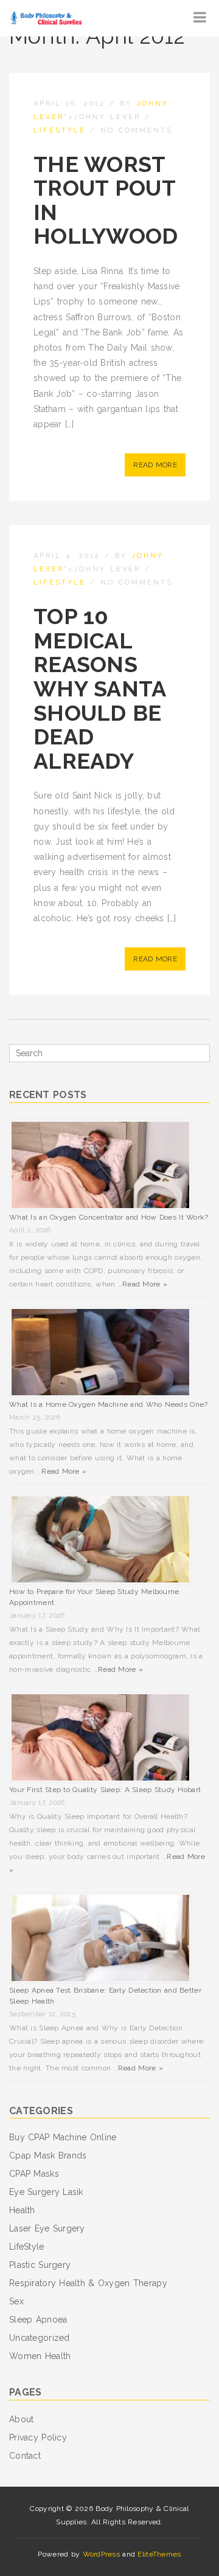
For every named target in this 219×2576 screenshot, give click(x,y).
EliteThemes (159, 2554)
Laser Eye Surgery (47, 2228)
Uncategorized (40, 2338)
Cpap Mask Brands (48, 2155)
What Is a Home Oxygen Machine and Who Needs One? (108, 1404)
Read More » (145, 1284)
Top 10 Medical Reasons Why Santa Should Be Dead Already (100, 689)
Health (22, 2210)
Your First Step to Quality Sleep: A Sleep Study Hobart (105, 1790)
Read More (155, 465)
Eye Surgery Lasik (46, 2192)
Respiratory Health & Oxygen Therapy (88, 2283)
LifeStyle (60, 130)
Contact (25, 2456)
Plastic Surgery (40, 2265)
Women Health (40, 2356)
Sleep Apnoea (38, 2320)
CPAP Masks (34, 2174)
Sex (16, 2301)
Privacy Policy (38, 2437)
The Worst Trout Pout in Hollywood (106, 200)
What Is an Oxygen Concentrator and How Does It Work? (109, 1217)
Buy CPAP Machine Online (63, 2137)
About (21, 2419)
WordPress (102, 2554)
